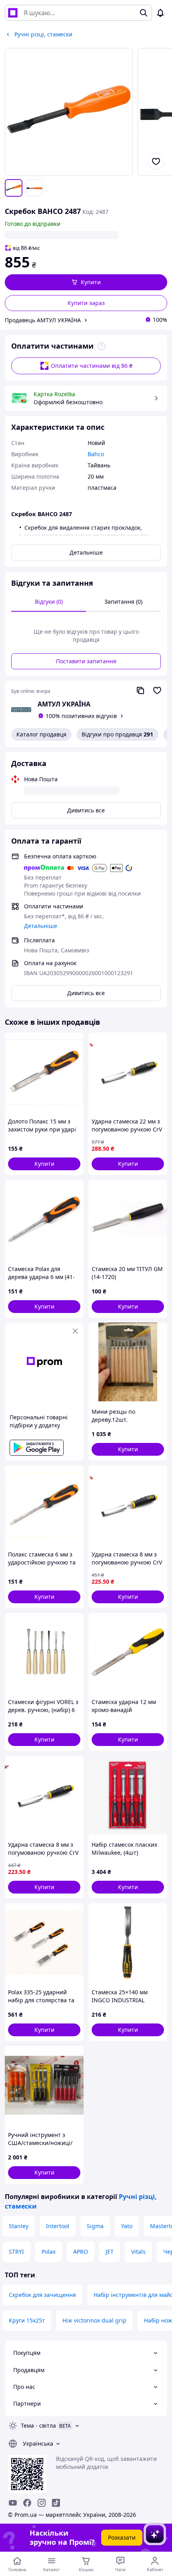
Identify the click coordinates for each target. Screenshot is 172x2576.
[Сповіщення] (160, 13)
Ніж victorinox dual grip (94, 2320)
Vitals (138, 2252)
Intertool (58, 2226)
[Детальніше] (102, 346)
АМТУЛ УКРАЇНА (64, 704)
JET (110, 2252)
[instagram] (42, 2503)
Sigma (95, 2226)
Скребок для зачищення (42, 2295)
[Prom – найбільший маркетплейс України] (13, 13)
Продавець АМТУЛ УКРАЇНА (43, 320)
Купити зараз (86, 303)
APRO (81, 2252)
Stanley (19, 2226)
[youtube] (13, 2503)
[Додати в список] (156, 162)
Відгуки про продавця (117, 734)
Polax (49, 2252)
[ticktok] (56, 2503)
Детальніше (86, 552)
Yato (127, 2226)
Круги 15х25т (27, 2320)
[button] (86, 282)
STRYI (16, 2252)
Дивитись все (86, 810)
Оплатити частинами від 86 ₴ (92, 366)
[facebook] (27, 2503)
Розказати (122, 2537)
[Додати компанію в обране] (157, 690)
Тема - (38, 2425)
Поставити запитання (86, 661)
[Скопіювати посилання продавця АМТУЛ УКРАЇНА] (140, 690)
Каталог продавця (41, 734)
